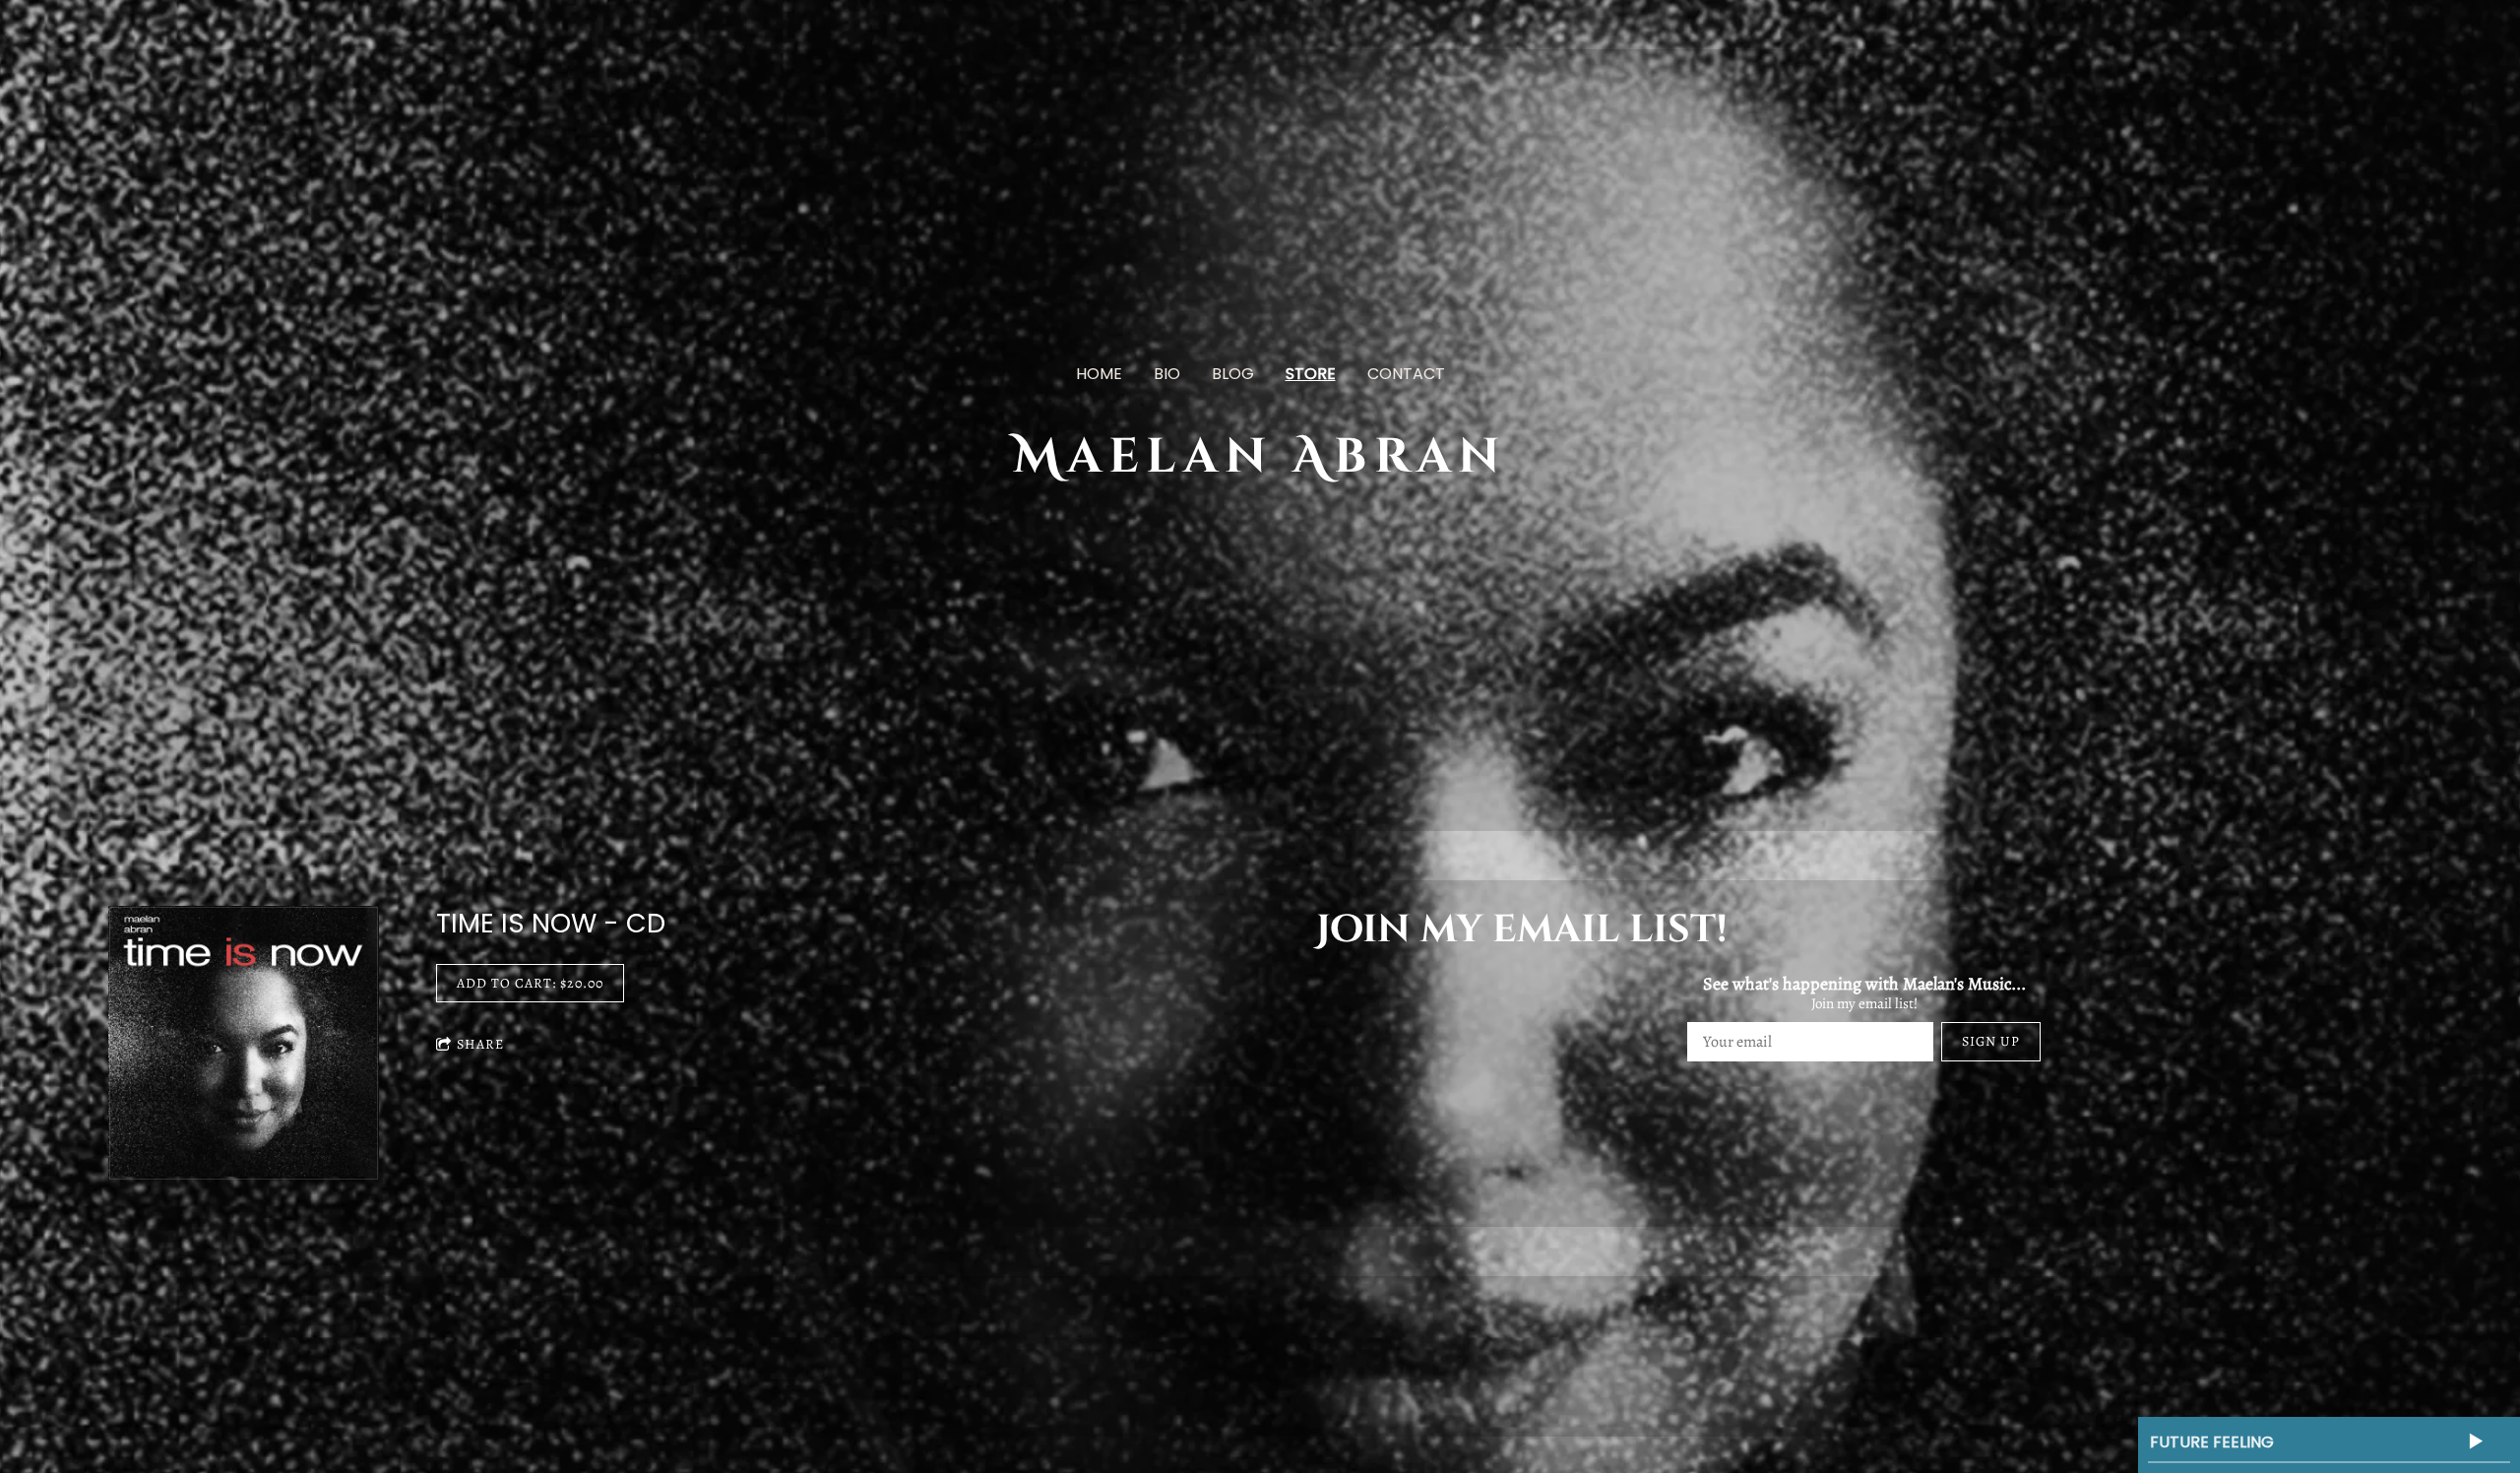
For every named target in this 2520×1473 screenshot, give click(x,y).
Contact (1406, 374)
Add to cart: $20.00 (530, 983)
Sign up (1991, 1041)
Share (480, 1044)
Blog (1233, 374)
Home (1099, 374)
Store (1311, 374)
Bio (1167, 374)
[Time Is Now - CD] (244, 1043)
